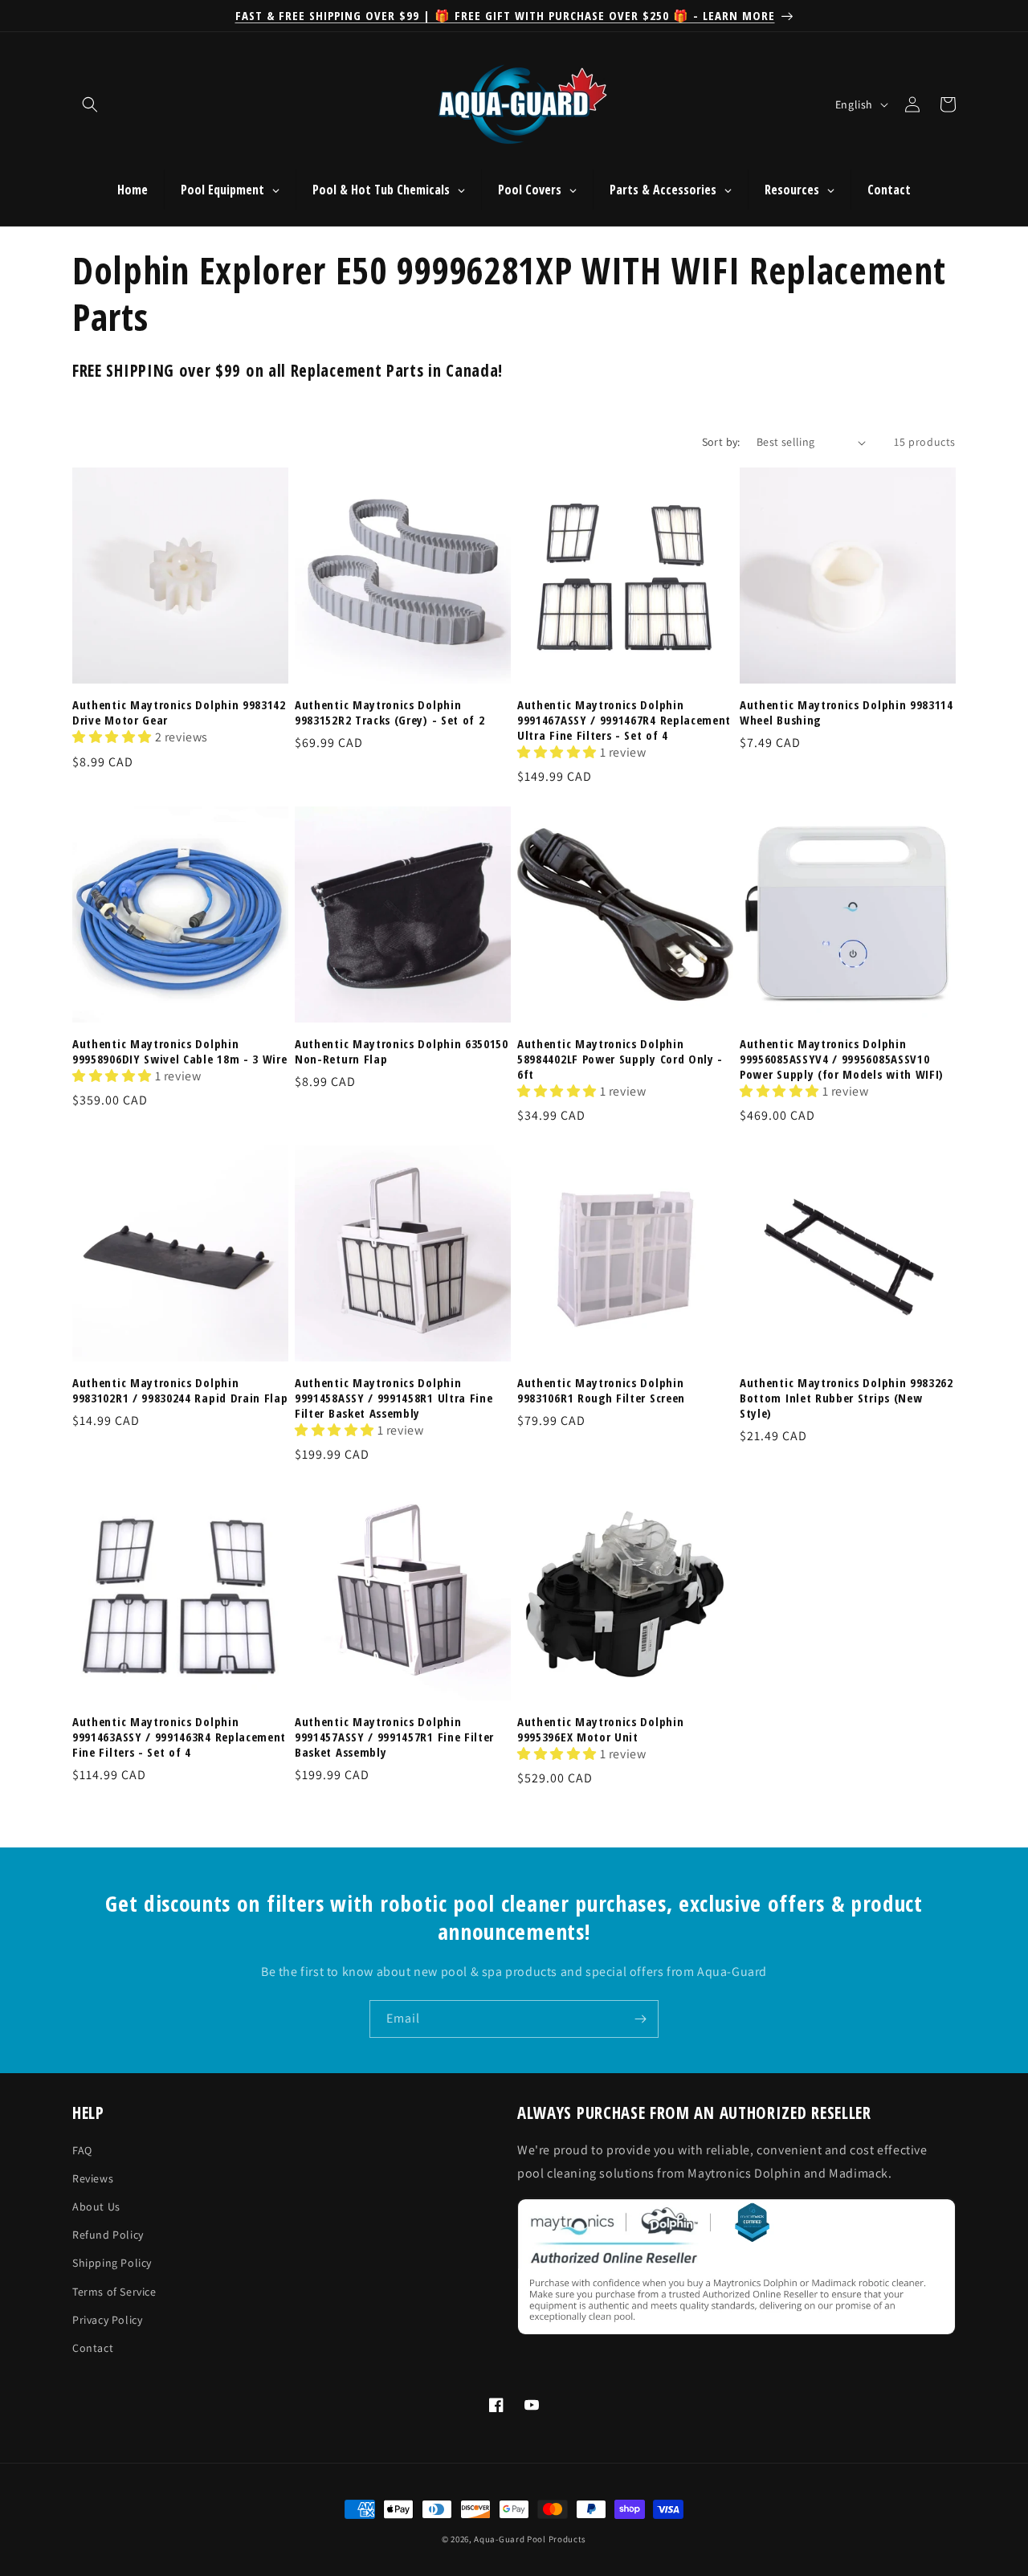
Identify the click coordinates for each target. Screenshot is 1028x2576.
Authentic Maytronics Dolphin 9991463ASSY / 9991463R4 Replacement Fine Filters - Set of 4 (179, 1737)
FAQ (82, 2150)
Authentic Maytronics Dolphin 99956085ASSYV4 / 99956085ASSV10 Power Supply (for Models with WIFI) (842, 1059)
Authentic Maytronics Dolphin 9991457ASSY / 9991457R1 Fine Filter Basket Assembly (394, 1737)
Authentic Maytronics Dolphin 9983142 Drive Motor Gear (179, 712)
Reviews (93, 2178)
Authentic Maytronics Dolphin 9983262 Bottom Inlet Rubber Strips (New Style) (846, 1398)
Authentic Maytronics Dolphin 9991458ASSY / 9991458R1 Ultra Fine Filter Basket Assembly (394, 1398)
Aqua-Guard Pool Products (530, 2539)
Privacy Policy (107, 2320)
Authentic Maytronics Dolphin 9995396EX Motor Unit (600, 1729)
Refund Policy (108, 2235)
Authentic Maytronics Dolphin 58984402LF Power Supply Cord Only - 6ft (620, 1059)
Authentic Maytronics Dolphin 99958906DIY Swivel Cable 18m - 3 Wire (180, 1051)
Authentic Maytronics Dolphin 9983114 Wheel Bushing (846, 712)
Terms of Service (114, 2292)
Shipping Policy (112, 2264)
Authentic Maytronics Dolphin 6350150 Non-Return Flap (402, 1051)
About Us (96, 2207)
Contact (93, 2348)
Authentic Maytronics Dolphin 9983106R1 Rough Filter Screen (601, 1390)
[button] (90, 104)
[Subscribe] (640, 2019)
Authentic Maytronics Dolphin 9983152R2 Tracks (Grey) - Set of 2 (390, 712)
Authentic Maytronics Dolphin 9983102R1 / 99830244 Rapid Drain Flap (180, 1390)
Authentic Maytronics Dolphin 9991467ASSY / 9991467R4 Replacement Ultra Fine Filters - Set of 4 (624, 720)
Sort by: (721, 442)
